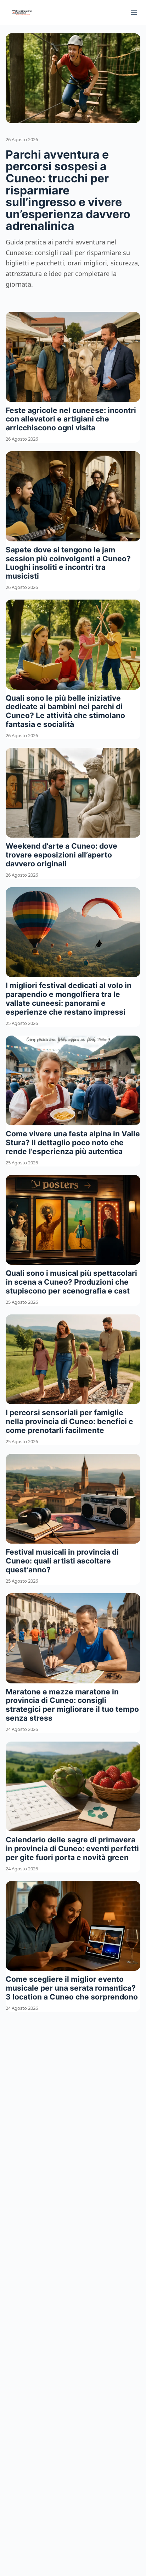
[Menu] (134, 12)
